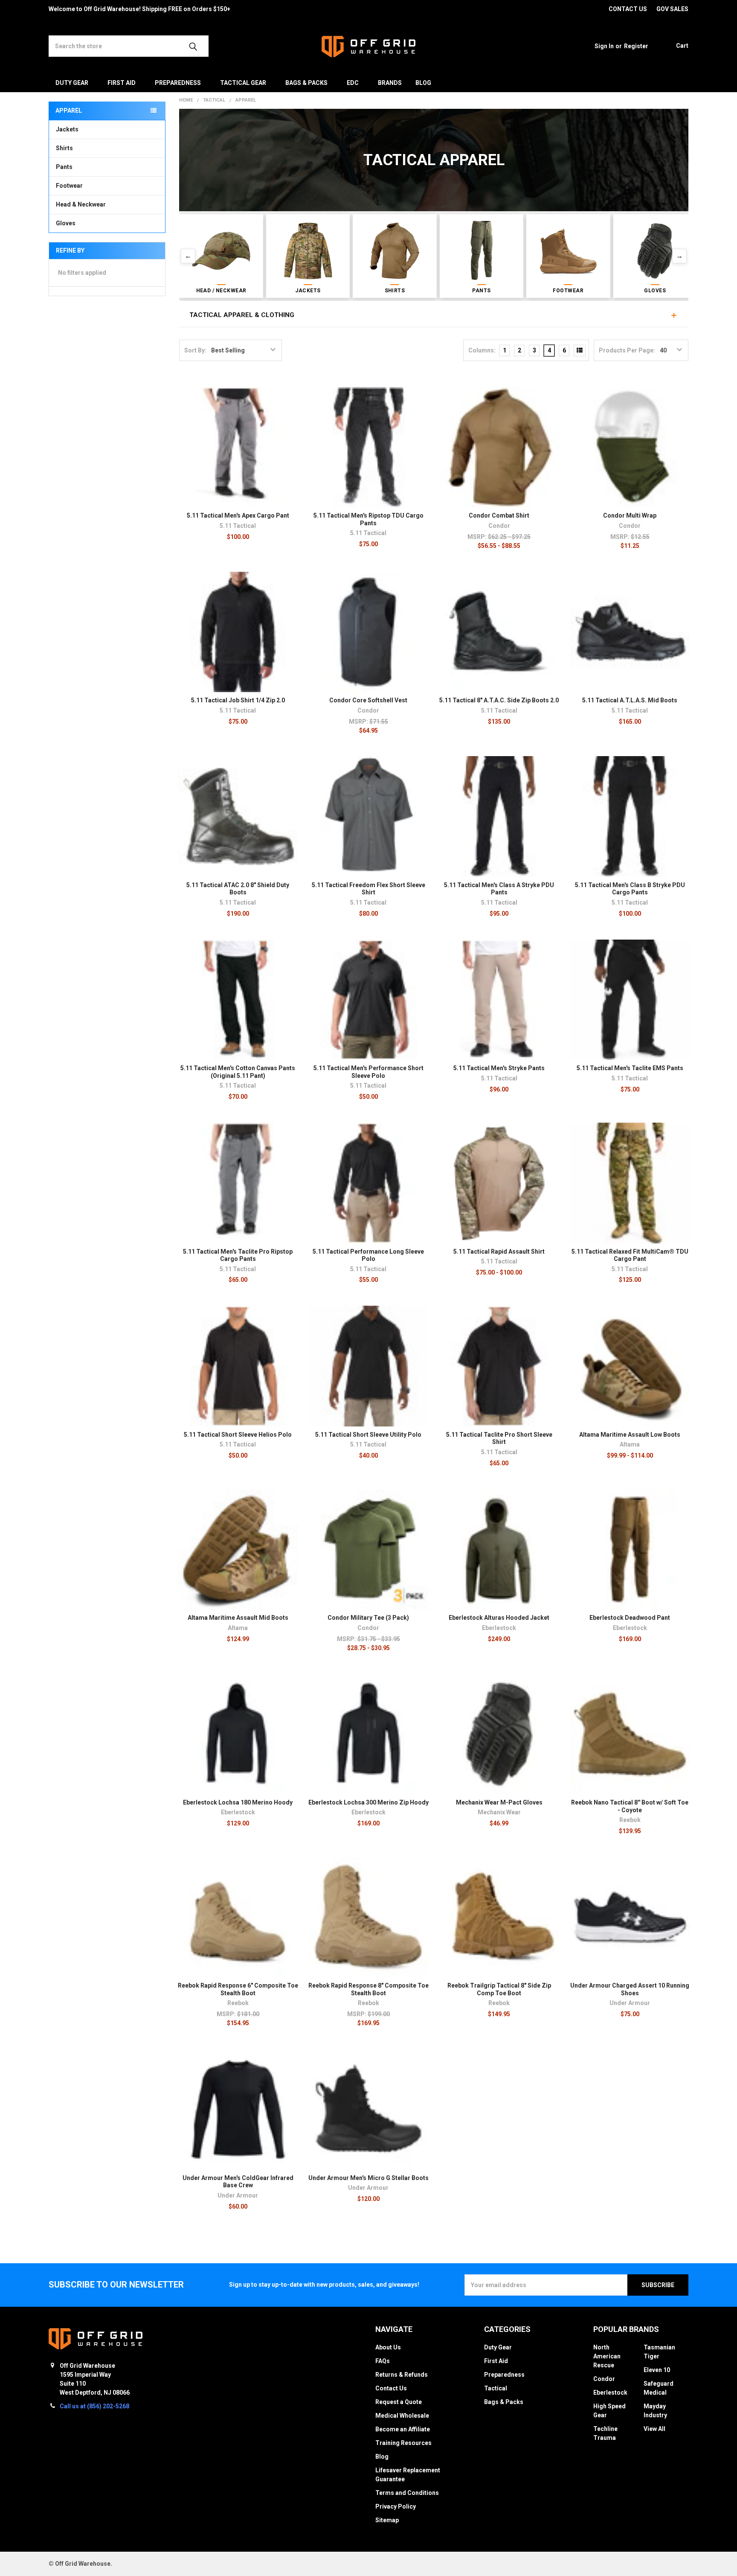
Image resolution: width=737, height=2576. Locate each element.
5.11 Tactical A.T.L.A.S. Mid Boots (630, 700)
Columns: (482, 350)
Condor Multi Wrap (630, 515)
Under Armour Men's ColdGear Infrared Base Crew (238, 2182)
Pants (64, 167)
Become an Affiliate (403, 2429)
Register (636, 46)
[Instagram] (551, 9)
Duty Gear (72, 83)
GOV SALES (672, 9)
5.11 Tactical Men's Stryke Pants (499, 1068)
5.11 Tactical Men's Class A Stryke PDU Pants (499, 889)
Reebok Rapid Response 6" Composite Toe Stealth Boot (238, 1989)
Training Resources (403, 2443)
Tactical (496, 2388)
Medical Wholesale (402, 2416)
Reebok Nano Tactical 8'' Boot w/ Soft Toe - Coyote (630, 1806)
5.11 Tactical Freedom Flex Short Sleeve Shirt (368, 889)
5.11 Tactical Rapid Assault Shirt (499, 1252)
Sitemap (387, 2520)
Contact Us (391, 2388)
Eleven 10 (657, 2370)
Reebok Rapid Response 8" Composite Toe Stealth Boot (368, 1989)
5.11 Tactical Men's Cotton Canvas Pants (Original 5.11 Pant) (238, 1072)
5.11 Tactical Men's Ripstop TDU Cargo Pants (368, 519)
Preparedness (178, 83)
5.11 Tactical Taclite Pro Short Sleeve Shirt (499, 1438)
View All (654, 2429)
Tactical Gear (243, 83)
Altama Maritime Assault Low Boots (630, 1435)
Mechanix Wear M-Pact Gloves (499, 1802)
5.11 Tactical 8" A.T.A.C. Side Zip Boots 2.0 (499, 700)
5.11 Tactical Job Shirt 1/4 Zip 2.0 (238, 700)
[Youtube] (582, 9)
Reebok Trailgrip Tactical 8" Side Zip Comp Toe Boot (499, 1989)
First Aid (122, 83)
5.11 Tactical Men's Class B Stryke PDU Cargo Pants (630, 889)
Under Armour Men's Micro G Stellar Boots (368, 2178)
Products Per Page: (627, 350)
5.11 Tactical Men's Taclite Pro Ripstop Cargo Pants (238, 1255)
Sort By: (195, 350)
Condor (604, 2379)
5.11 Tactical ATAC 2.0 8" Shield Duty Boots (238, 889)
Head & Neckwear (81, 204)
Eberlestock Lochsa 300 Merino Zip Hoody (368, 1802)
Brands (390, 83)
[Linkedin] (597, 9)
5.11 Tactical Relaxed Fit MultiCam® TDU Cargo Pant (630, 1255)
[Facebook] (567, 9)
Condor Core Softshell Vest (368, 700)
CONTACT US (628, 9)
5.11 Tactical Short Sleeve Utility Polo (368, 1435)
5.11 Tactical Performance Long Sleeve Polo (368, 1255)
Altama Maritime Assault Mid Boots (238, 1618)
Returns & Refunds (402, 2375)
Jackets (67, 129)
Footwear (69, 186)
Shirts (64, 148)
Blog (423, 83)
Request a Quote (399, 2402)
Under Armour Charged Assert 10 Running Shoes (630, 1989)
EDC (353, 83)
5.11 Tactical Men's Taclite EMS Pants (630, 1068)
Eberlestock (610, 2393)
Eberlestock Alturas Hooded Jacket (499, 1618)
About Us (388, 2347)
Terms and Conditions (407, 2493)
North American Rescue (607, 2356)
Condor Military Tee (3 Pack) (368, 1618)
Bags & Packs (306, 83)
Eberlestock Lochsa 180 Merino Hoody (238, 1802)
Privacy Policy (396, 2506)
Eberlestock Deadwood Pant (630, 1618)
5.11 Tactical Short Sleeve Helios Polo (238, 1435)
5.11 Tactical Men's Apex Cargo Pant (238, 515)
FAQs (383, 2361)
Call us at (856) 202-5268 (94, 2406)
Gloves (66, 223)
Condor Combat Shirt (499, 515)
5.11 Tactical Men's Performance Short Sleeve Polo (368, 1072)
